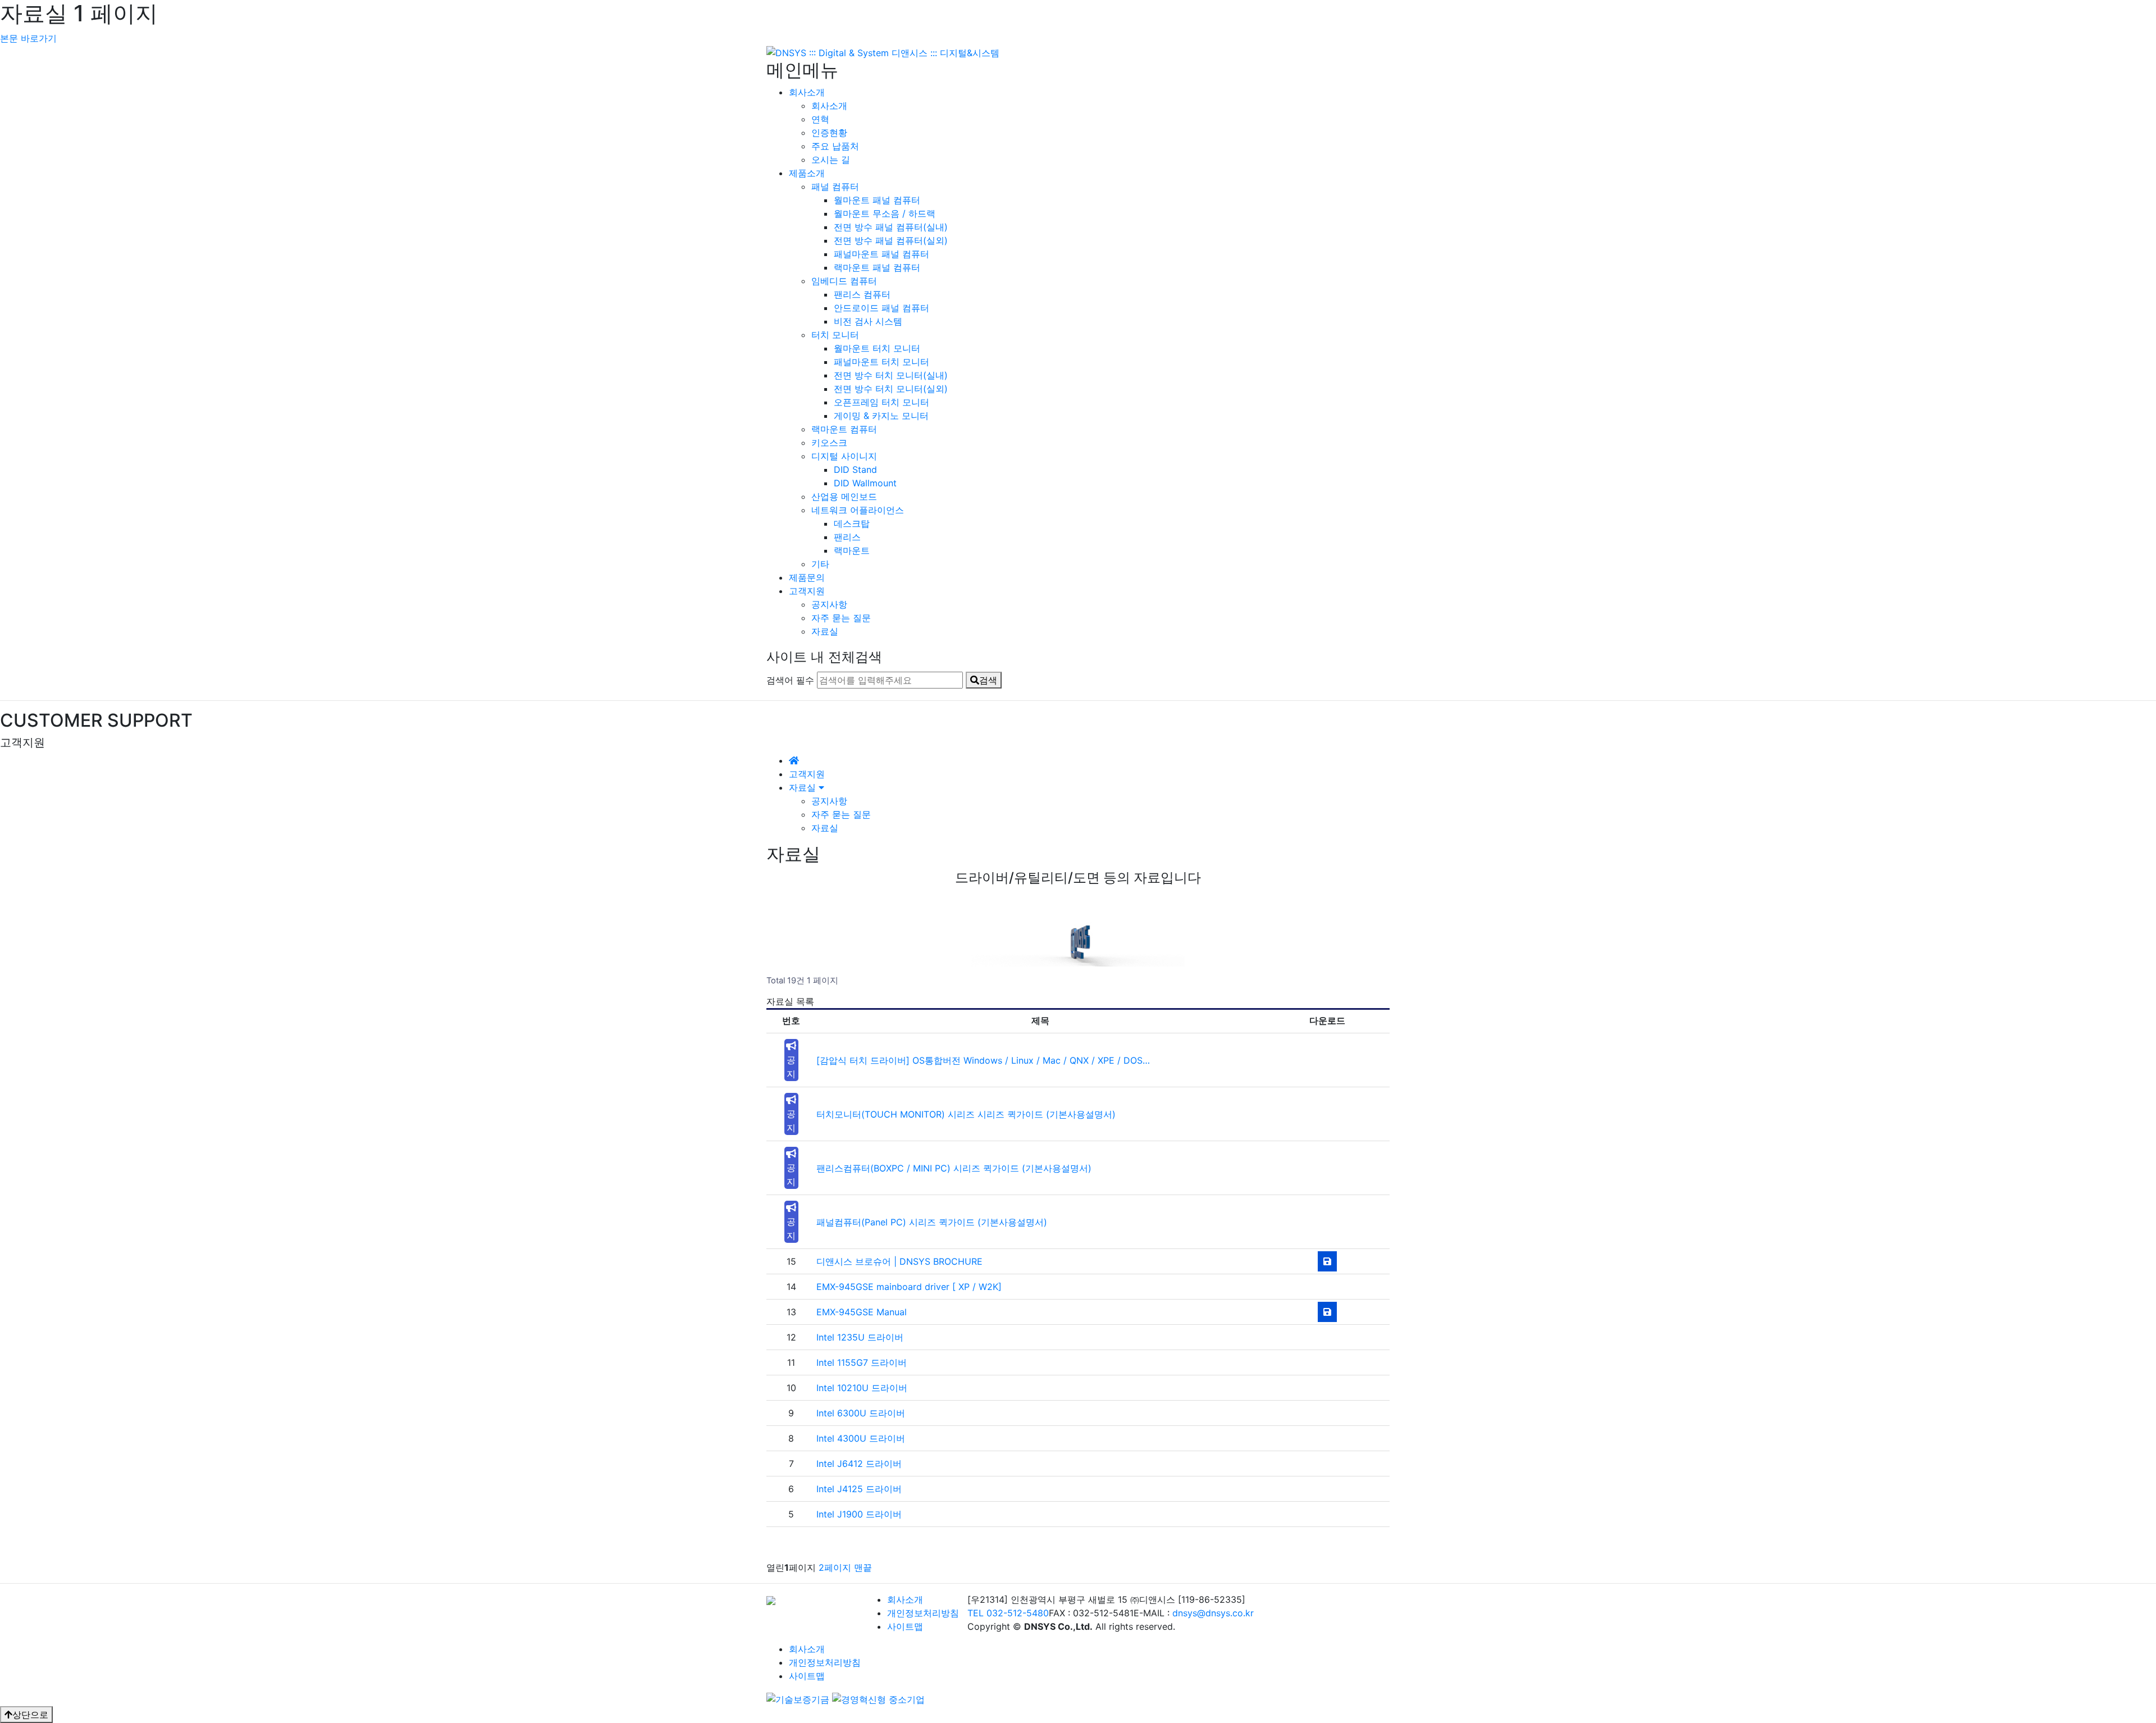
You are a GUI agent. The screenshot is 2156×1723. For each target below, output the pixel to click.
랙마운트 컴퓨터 (844, 429)
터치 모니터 (835, 335)
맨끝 (863, 1567)
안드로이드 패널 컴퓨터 (881, 308)
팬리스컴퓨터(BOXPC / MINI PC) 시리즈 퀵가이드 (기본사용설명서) (954, 1168)
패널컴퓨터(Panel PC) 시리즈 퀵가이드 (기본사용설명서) (932, 1222)
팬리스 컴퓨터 (862, 294)
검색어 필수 (790, 680)
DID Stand (855, 470)
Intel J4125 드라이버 (859, 1489)
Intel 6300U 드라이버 (861, 1413)
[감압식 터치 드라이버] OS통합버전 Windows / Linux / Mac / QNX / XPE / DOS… (983, 1060)
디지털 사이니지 (844, 456)
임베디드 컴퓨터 (844, 281)
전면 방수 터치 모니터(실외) (891, 389)
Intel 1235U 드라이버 (860, 1337)
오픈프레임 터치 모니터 (881, 402)
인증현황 (829, 133)
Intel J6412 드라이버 (859, 1464)
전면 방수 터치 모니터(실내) (891, 375)
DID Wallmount (865, 483)
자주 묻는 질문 (841, 618)
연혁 (820, 119)
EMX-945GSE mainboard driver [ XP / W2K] (909, 1287)
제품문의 (807, 577)
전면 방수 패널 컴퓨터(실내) (891, 227)
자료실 (825, 631)
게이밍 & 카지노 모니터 (881, 416)
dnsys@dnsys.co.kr (1213, 1613)
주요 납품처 (835, 146)
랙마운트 (852, 550)
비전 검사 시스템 (868, 321)
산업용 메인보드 (844, 496)
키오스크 (829, 443)
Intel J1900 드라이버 (859, 1514)
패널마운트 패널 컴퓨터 (881, 254)
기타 (820, 564)
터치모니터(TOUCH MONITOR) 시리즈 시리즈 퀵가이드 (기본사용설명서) (966, 1114)
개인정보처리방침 (923, 1613)
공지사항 (829, 604)
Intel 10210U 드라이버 (862, 1388)
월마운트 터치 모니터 (877, 348)
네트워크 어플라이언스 (858, 510)
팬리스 (847, 537)
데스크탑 (852, 523)
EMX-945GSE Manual (862, 1312)
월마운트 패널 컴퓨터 (877, 200)
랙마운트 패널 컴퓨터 (877, 267)
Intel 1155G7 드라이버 (862, 1362)
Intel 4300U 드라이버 (861, 1438)
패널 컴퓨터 (835, 186)
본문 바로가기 (28, 38)
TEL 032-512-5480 (1008, 1613)
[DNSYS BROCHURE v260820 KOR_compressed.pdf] (1327, 1261)
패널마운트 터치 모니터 (881, 362)
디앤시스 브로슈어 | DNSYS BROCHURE (899, 1261)
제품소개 (807, 173)
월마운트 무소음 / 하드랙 (885, 213)
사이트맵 (905, 1626)
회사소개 (807, 92)
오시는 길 (831, 159)
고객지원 (807, 591)
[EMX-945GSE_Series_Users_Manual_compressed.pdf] (1327, 1312)
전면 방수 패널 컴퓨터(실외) (891, 240)
